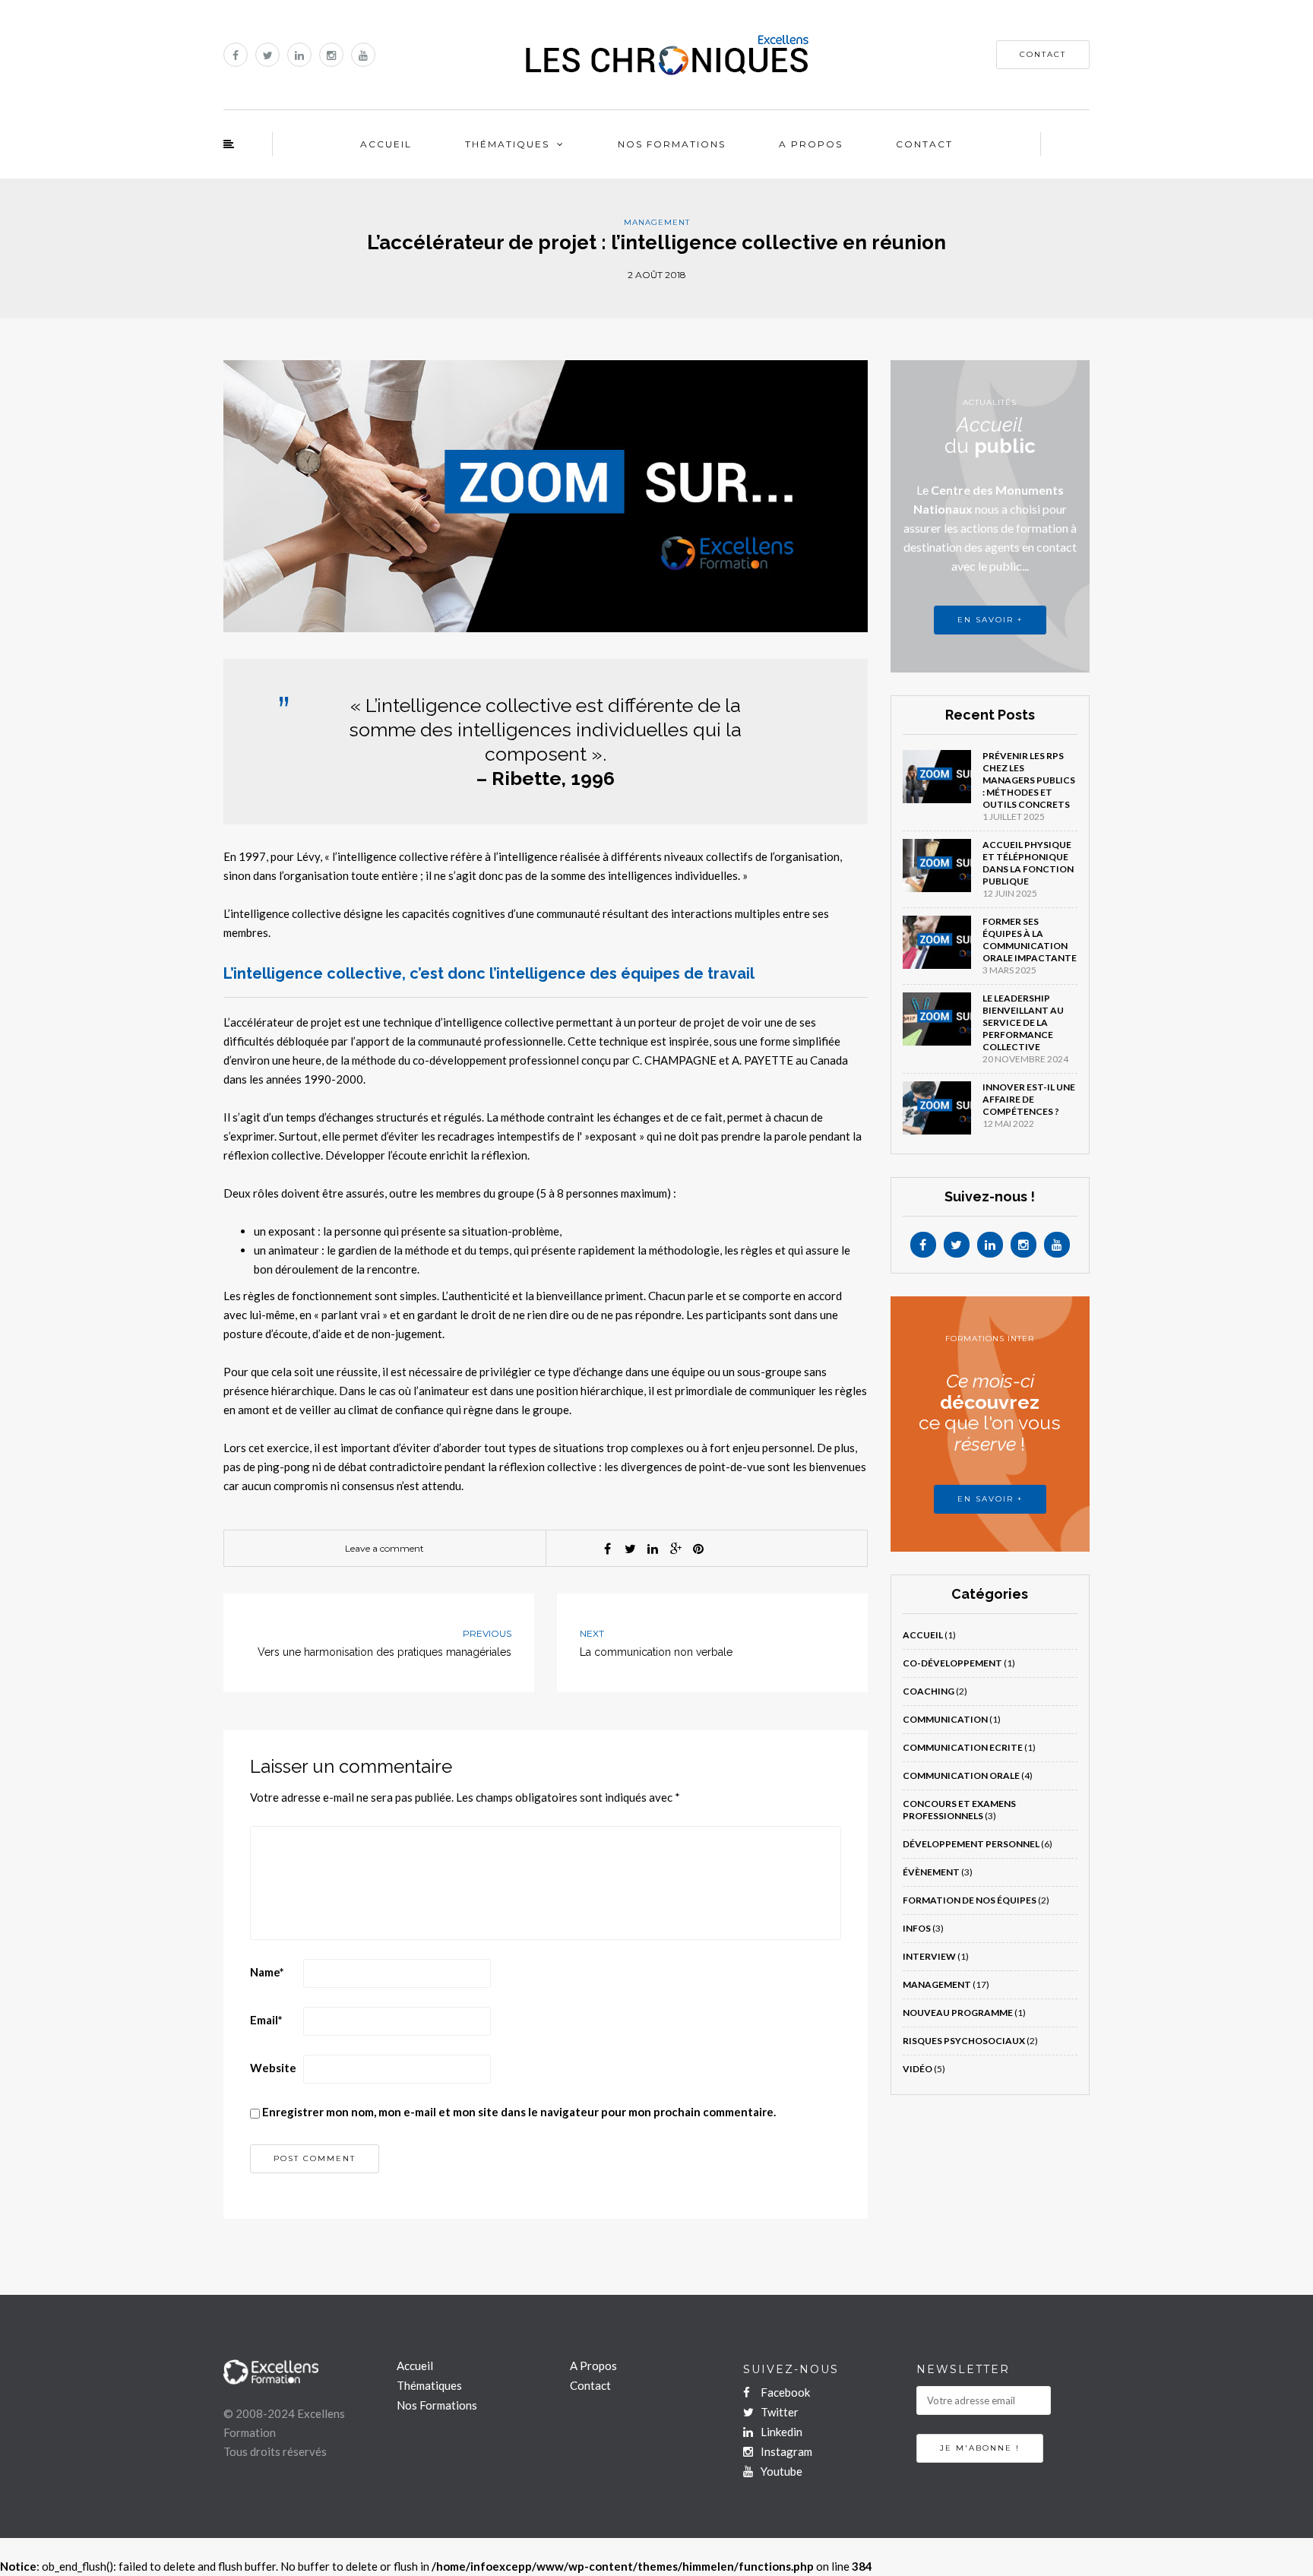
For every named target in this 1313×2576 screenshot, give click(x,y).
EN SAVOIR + (990, 620)
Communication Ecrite (963, 1747)
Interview (929, 1956)
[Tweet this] (630, 1549)
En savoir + (990, 1499)
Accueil (386, 144)
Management (657, 222)
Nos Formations (672, 144)
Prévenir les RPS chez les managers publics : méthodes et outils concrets (1029, 780)
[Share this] (607, 1549)
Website (273, 2068)
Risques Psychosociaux (964, 2041)
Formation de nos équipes (970, 1900)
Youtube (780, 2471)
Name (267, 1972)
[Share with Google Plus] (675, 1549)
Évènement (931, 1872)
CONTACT (1043, 54)
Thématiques (507, 144)
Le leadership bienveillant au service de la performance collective (1023, 1022)
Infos (917, 1928)
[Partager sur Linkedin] (653, 1549)
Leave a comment (384, 1548)
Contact (924, 144)
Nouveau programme (958, 2013)
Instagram (785, 2451)
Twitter (778, 2412)
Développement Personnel (971, 1844)
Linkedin (780, 2432)
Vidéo (918, 2069)
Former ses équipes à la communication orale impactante (1030, 940)
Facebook (784, 2392)
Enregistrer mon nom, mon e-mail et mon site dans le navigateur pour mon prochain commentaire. (519, 2112)
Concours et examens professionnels (959, 1810)
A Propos (811, 144)
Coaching (929, 1691)
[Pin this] (698, 1549)
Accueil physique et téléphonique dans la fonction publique (1028, 863)
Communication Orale (961, 1775)
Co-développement (952, 1663)
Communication (945, 1719)
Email (266, 2020)
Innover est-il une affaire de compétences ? (1029, 1099)
